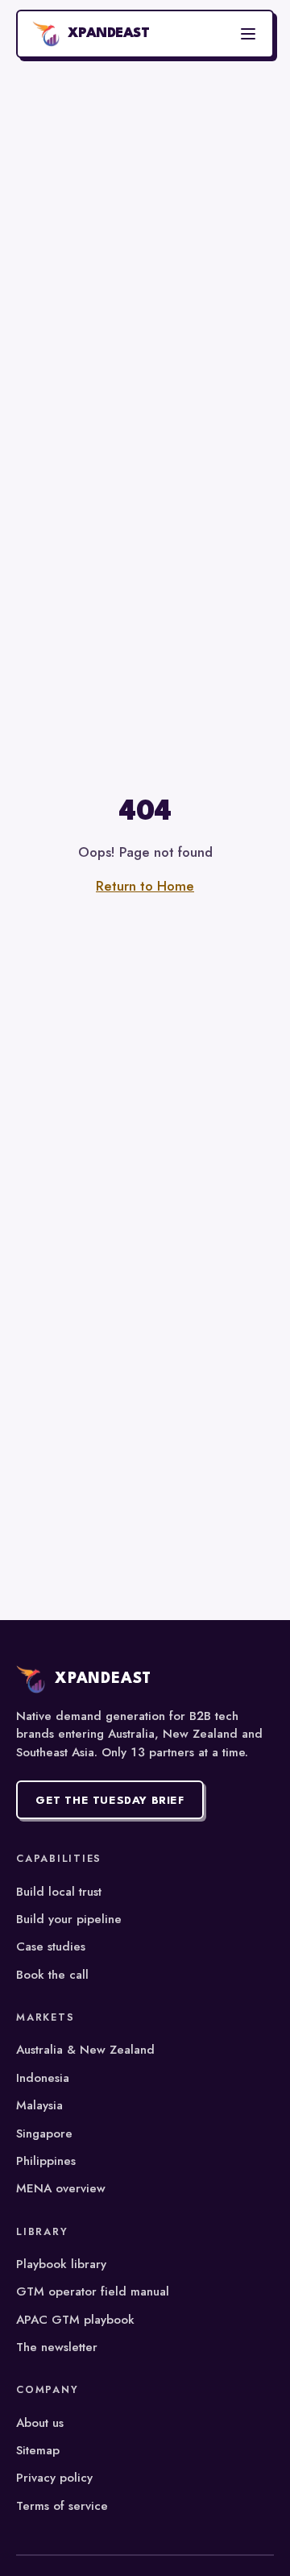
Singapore (44, 2134)
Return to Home (145, 886)
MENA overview (61, 2188)
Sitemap (38, 2450)
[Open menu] (248, 34)
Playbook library (61, 2264)
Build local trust (59, 1892)
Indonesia (43, 2078)
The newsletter (57, 2347)
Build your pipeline (69, 1919)
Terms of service (62, 2506)
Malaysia (39, 2105)
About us (40, 2423)
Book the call (52, 1975)
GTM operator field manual (93, 2291)
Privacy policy (54, 2478)
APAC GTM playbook (75, 2320)
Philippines (46, 2161)
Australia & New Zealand (85, 2050)
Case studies (51, 1947)
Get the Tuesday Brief (110, 1801)
